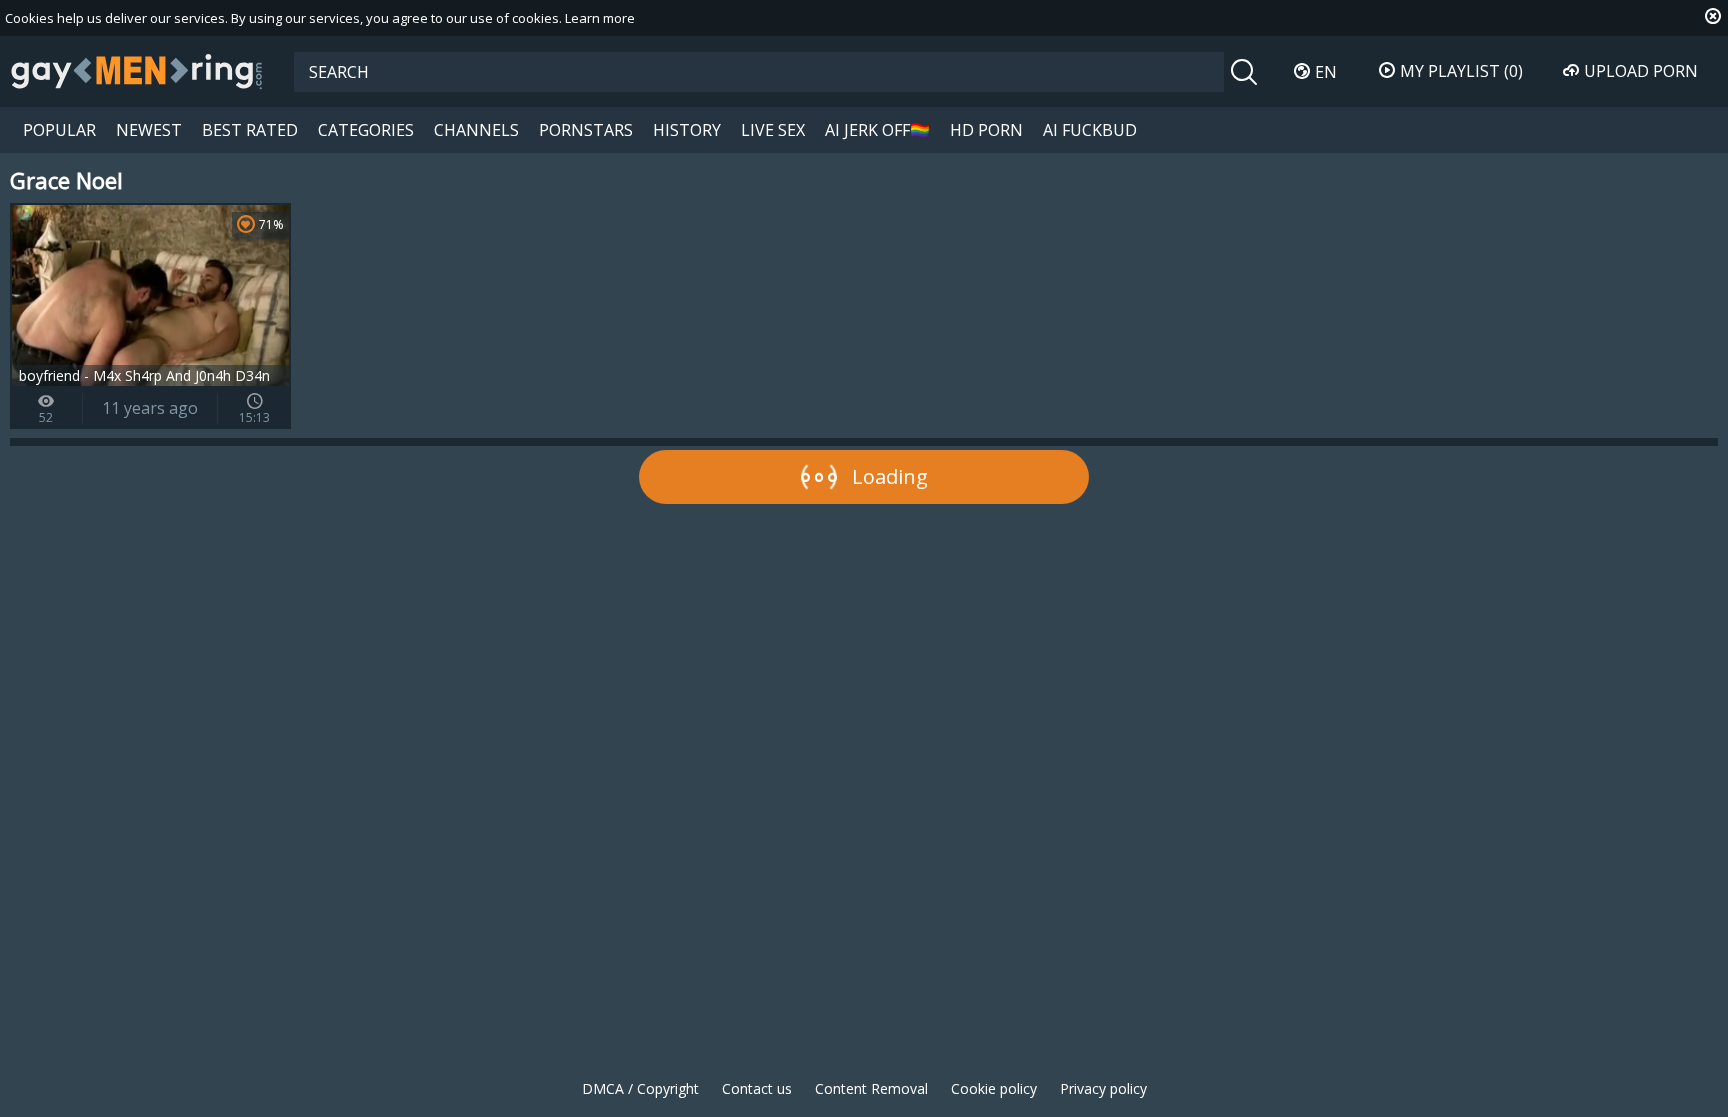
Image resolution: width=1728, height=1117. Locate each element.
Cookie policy (994, 1088)
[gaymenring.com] (137, 71)
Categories (366, 130)
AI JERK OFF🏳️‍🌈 (877, 130)
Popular (59, 130)
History (687, 130)
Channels (476, 130)
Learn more (600, 18)
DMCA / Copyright (640, 1088)
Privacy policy (1103, 1088)
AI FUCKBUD (1090, 130)
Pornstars (586, 130)
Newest (149, 130)
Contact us (757, 1088)
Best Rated (250, 130)
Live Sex (773, 130)
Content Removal (871, 1088)
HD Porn (986, 130)
